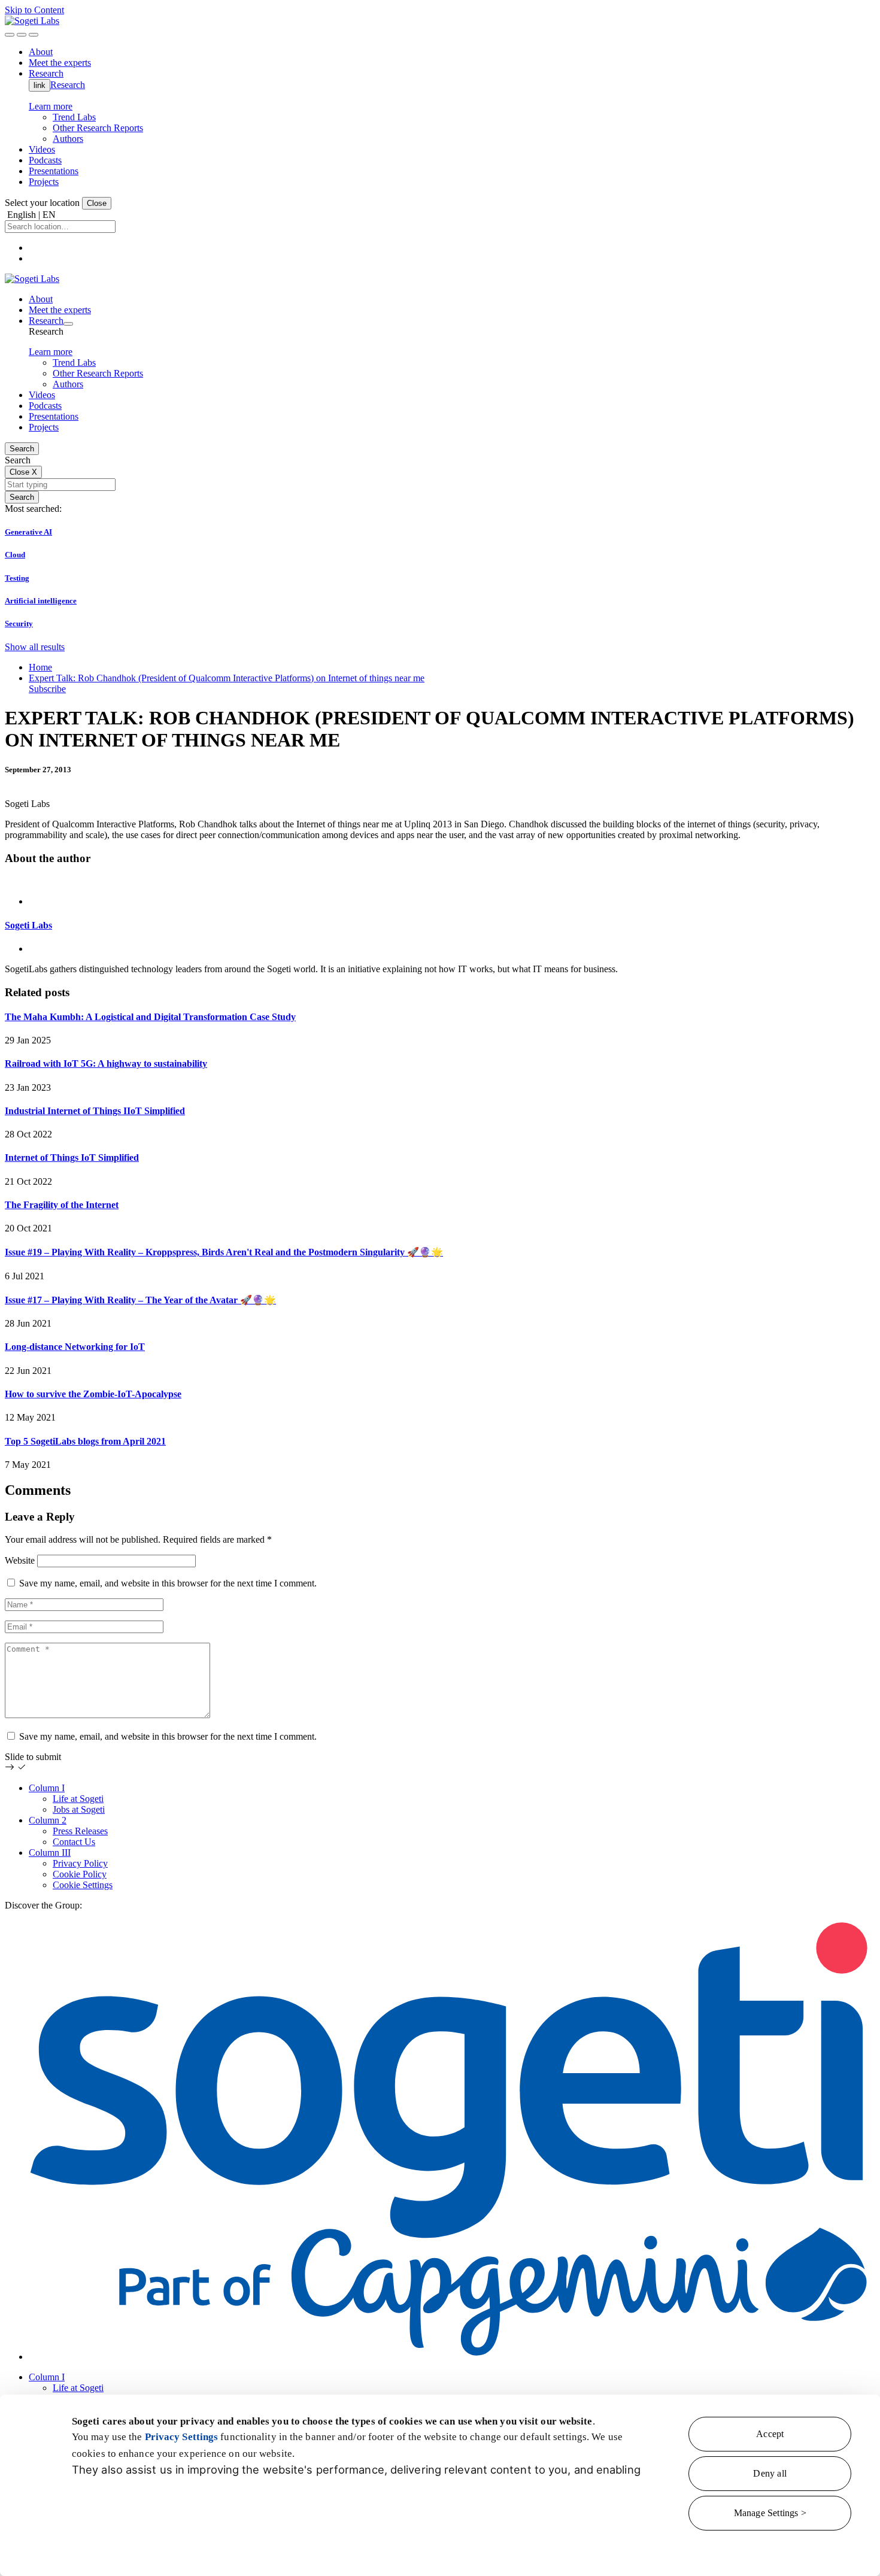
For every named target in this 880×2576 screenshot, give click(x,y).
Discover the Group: (43, 1905)
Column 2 (48, 1820)
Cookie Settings (83, 1885)
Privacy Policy (80, 1863)
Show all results (35, 647)
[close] (22, 35)
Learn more (51, 106)
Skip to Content (34, 10)
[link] (32, 21)
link (40, 85)
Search (22, 449)
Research (68, 85)
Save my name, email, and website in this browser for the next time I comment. (168, 1583)
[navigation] (34, 35)
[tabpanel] (440, 925)
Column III (50, 1853)
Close (97, 203)
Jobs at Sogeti (79, 1809)
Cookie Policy (80, 1874)
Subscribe (47, 689)
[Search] (10, 35)
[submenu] (68, 324)
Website (20, 1560)
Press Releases (80, 1831)
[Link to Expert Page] (440, 881)
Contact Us (74, 1842)
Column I (47, 1788)
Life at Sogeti (78, 1799)
